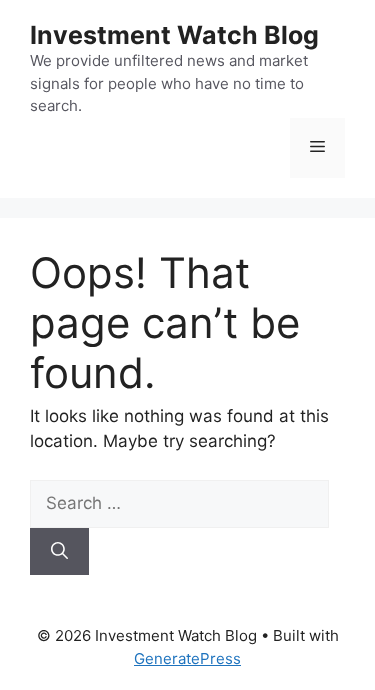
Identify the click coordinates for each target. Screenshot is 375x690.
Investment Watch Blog (174, 35)
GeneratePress (187, 658)
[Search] (59, 552)
